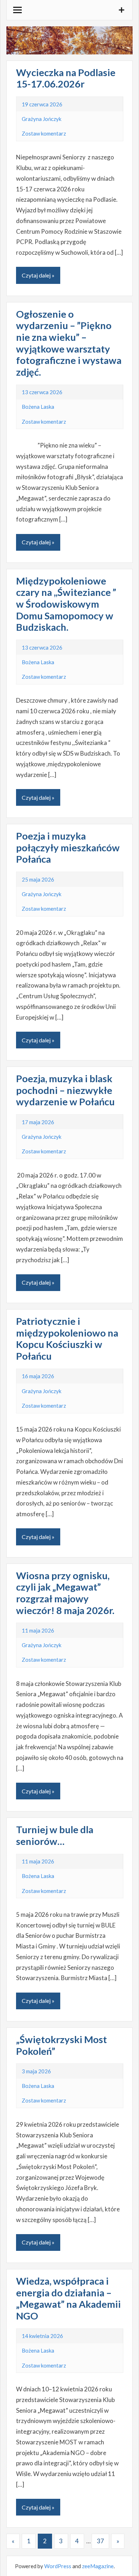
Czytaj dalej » (38, 275)
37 (101, 2541)
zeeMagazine (98, 2566)
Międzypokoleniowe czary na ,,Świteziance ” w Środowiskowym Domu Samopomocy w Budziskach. (66, 604)
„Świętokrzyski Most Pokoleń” (61, 2045)
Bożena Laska (38, 407)
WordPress (58, 2566)
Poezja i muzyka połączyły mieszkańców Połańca (68, 847)
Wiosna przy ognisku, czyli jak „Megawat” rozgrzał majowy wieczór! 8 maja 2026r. (65, 1593)
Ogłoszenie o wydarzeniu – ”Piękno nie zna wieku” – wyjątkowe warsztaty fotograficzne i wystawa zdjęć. (69, 343)
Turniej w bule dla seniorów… (55, 1835)
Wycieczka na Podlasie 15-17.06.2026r (66, 78)
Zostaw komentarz (44, 133)
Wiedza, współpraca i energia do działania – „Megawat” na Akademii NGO (68, 2298)
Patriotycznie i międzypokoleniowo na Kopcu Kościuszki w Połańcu (67, 1339)
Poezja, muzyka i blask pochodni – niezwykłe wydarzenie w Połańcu (65, 1090)
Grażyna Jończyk (42, 119)
